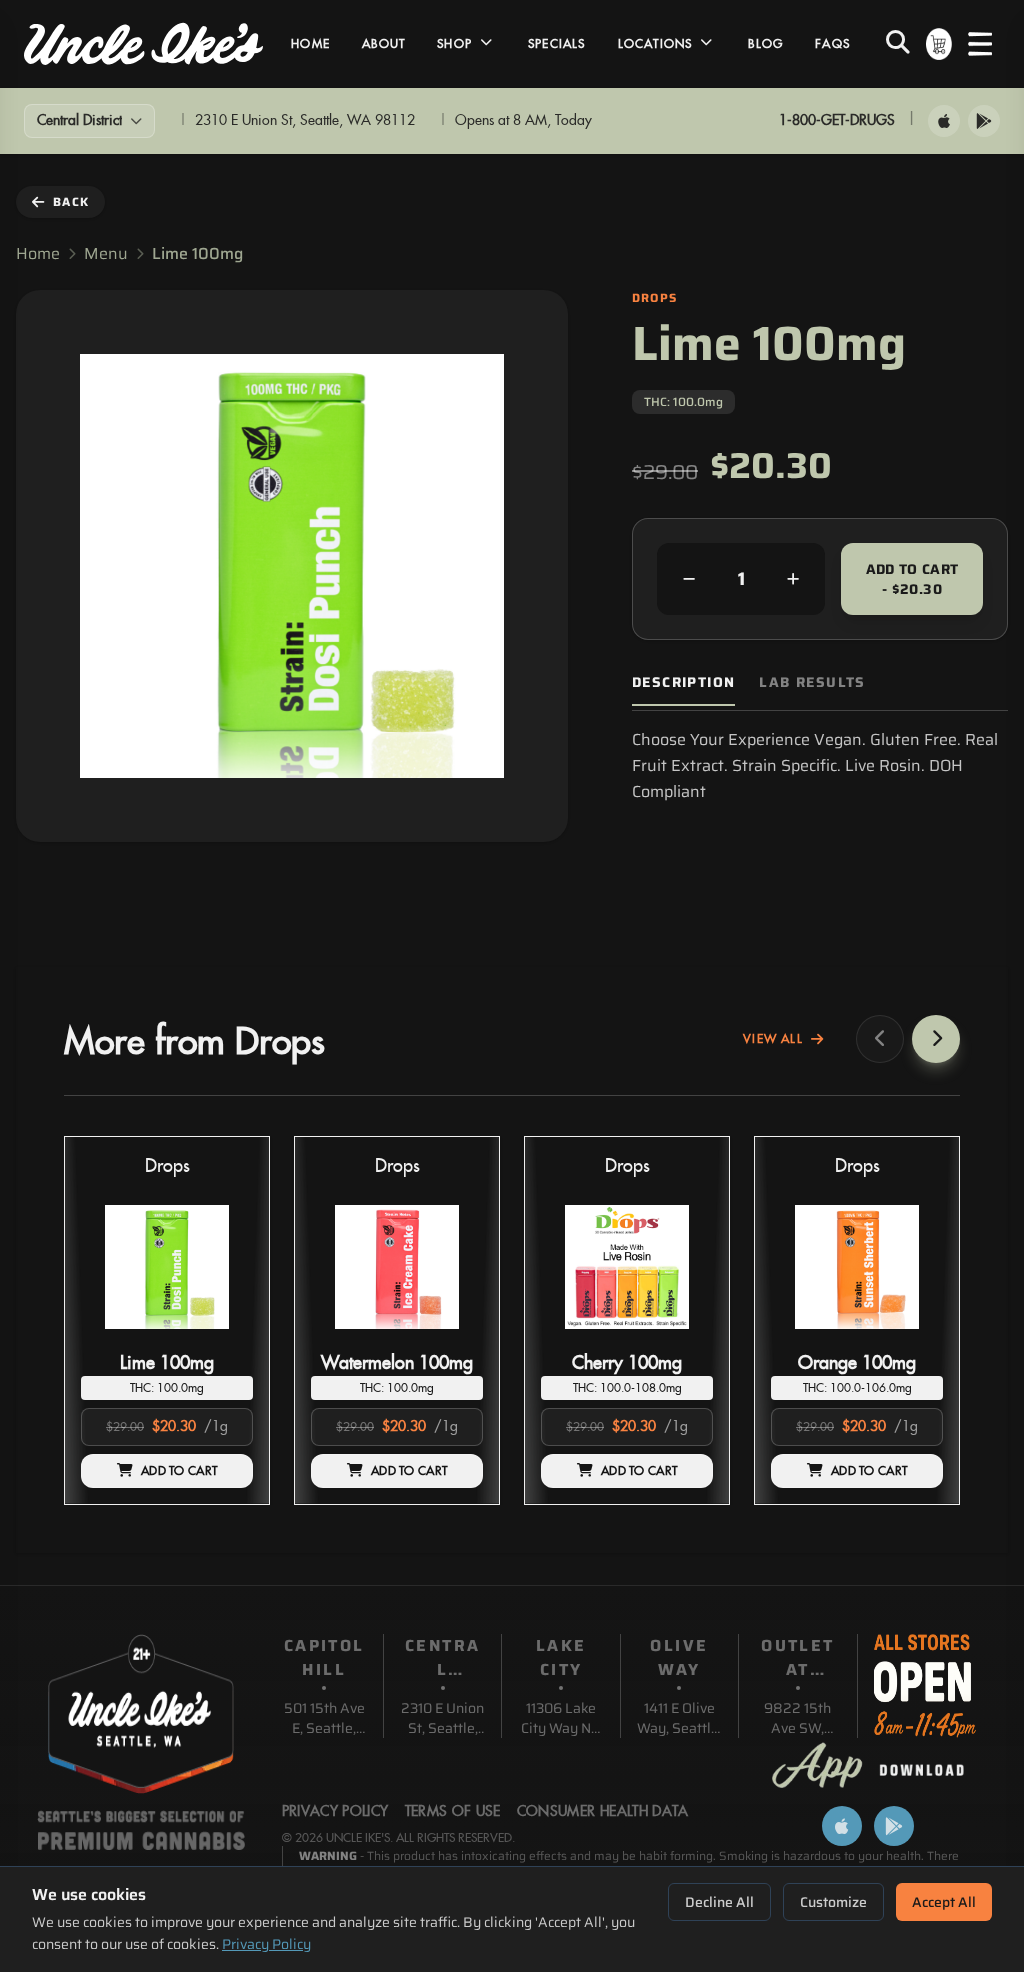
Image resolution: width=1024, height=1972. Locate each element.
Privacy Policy (266, 1944)
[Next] (936, 1039)
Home (310, 44)
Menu (106, 254)
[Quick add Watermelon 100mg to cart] (451, 1337)
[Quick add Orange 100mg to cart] (911, 1337)
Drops (167, 1166)
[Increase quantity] (793, 579)
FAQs (832, 44)
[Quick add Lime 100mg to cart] (221, 1337)
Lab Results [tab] (812, 682)
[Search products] (898, 44)
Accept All (944, 1902)
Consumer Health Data (603, 1812)
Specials (557, 44)
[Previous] (880, 1039)
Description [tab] (683, 682)
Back (71, 201)
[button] (167, 1320)
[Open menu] (980, 44)
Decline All (719, 1902)
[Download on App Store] (944, 121)
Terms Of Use (453, 1812)
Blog (765, 44)
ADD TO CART (179, 1471)
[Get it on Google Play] (984, 121)
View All (773, 1039)
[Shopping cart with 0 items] (939, 44)
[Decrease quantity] (689, 579)
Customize (833, 1902)
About (383, 44)
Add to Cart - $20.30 (912, 579)
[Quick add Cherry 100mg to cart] (681, 1337)
